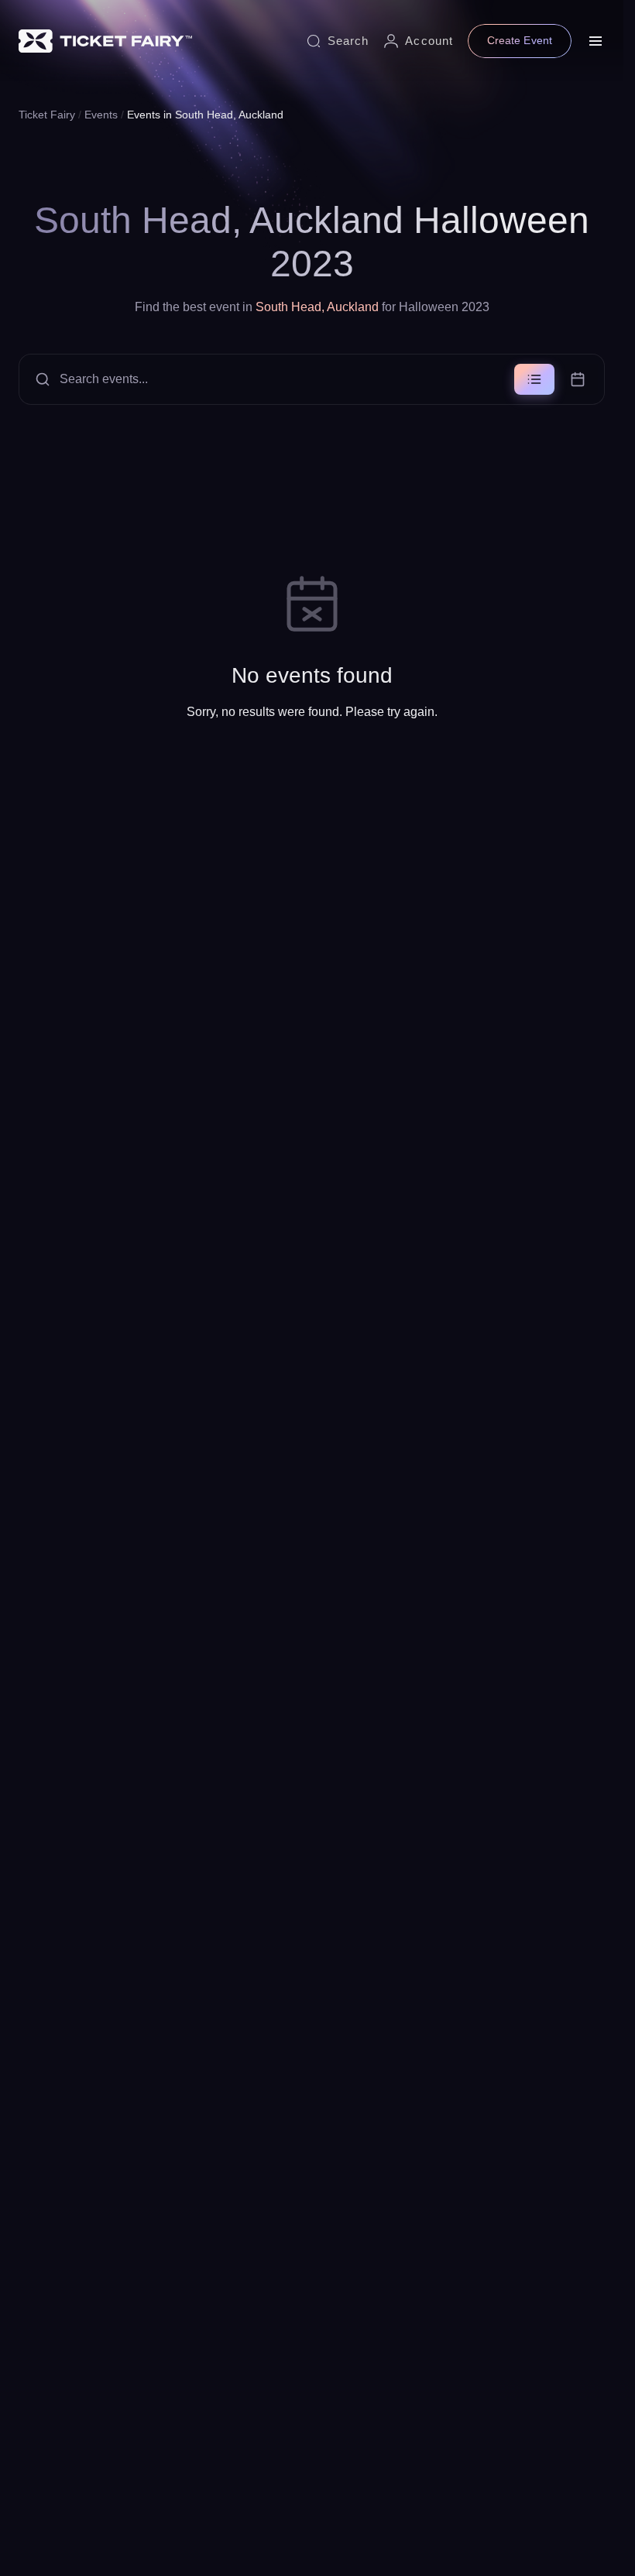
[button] (312, 379)
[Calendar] (578, 379)
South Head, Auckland (317, 307)
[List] (534, 379)
